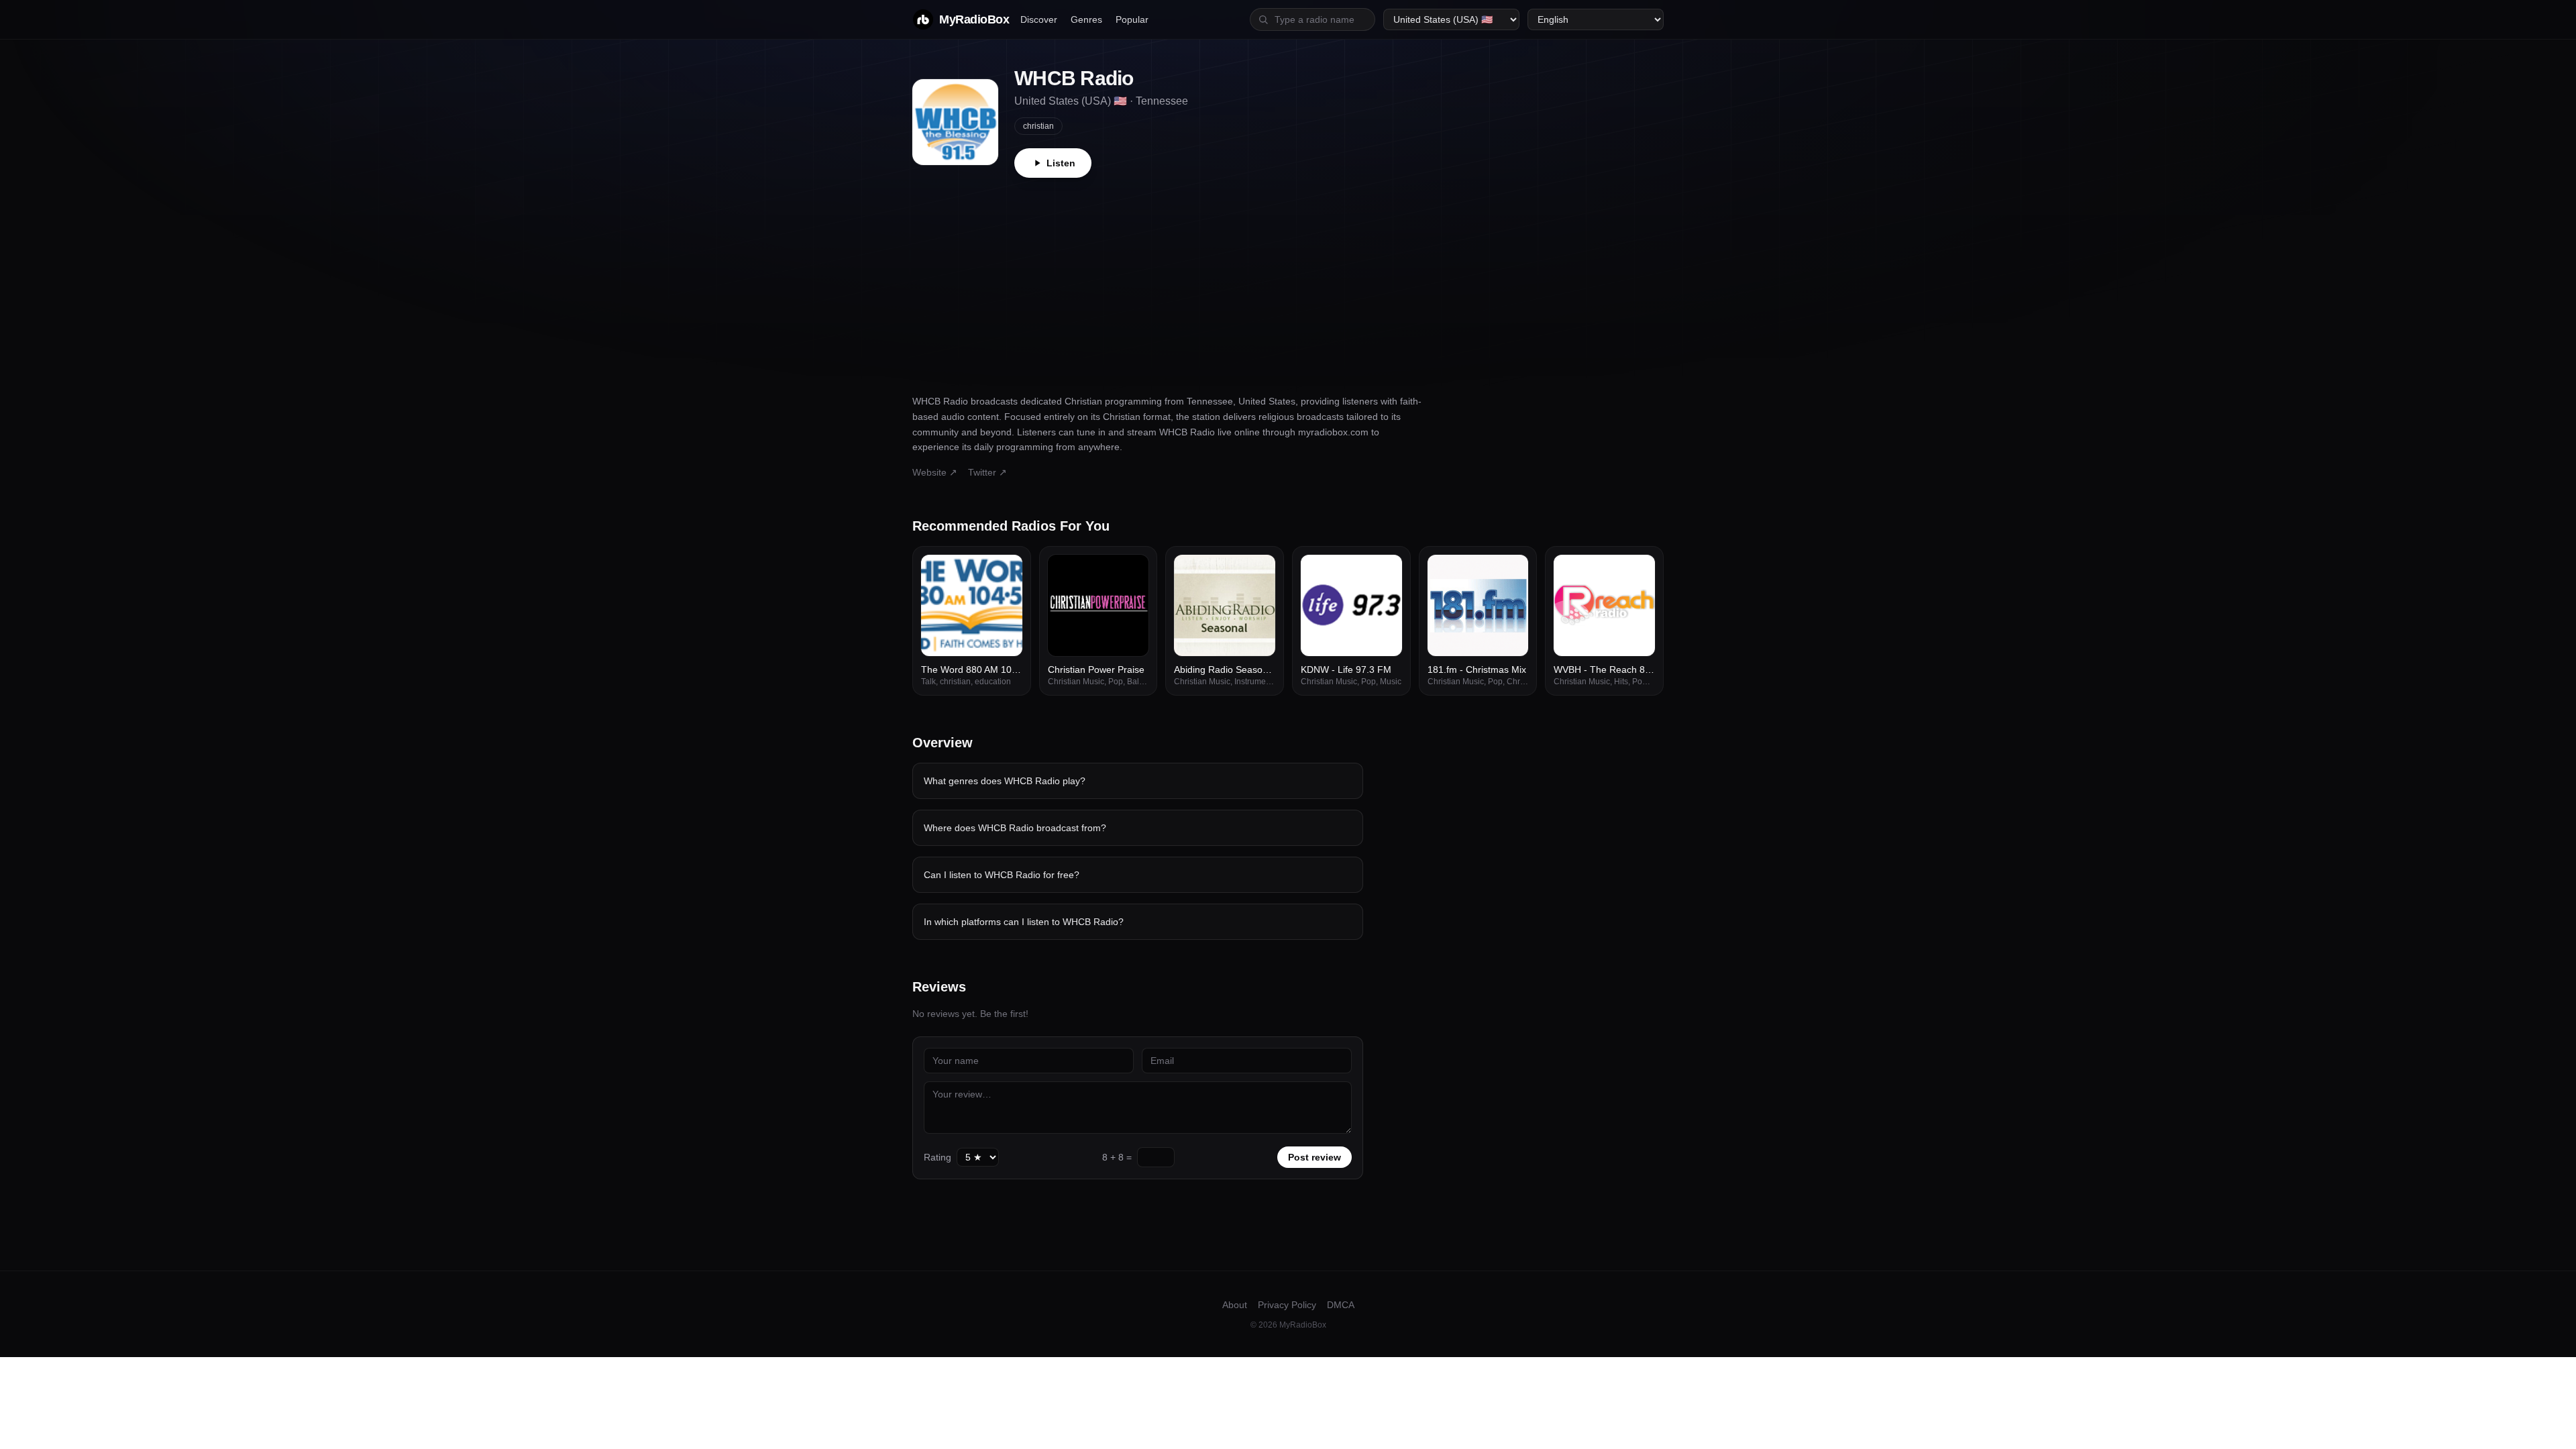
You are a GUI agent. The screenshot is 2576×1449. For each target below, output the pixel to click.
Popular (1132, 19)
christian (1038, 126)
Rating (937, 1157)
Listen (1061, 163)
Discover (1039, 19)
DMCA (1341, 1305)
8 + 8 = (1117, 1157)
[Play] (1005, 572)
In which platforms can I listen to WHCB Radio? (1024, 922)
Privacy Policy (1287, 1305)
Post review (1314, 1157)
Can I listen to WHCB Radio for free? (1002, 875)
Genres (1086, 19)
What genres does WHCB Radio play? (1005, 781)
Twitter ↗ (987, 472)
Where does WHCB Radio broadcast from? (1015, 828)
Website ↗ (935, 472)
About (1235, 1305)
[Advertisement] (1288, 278)
